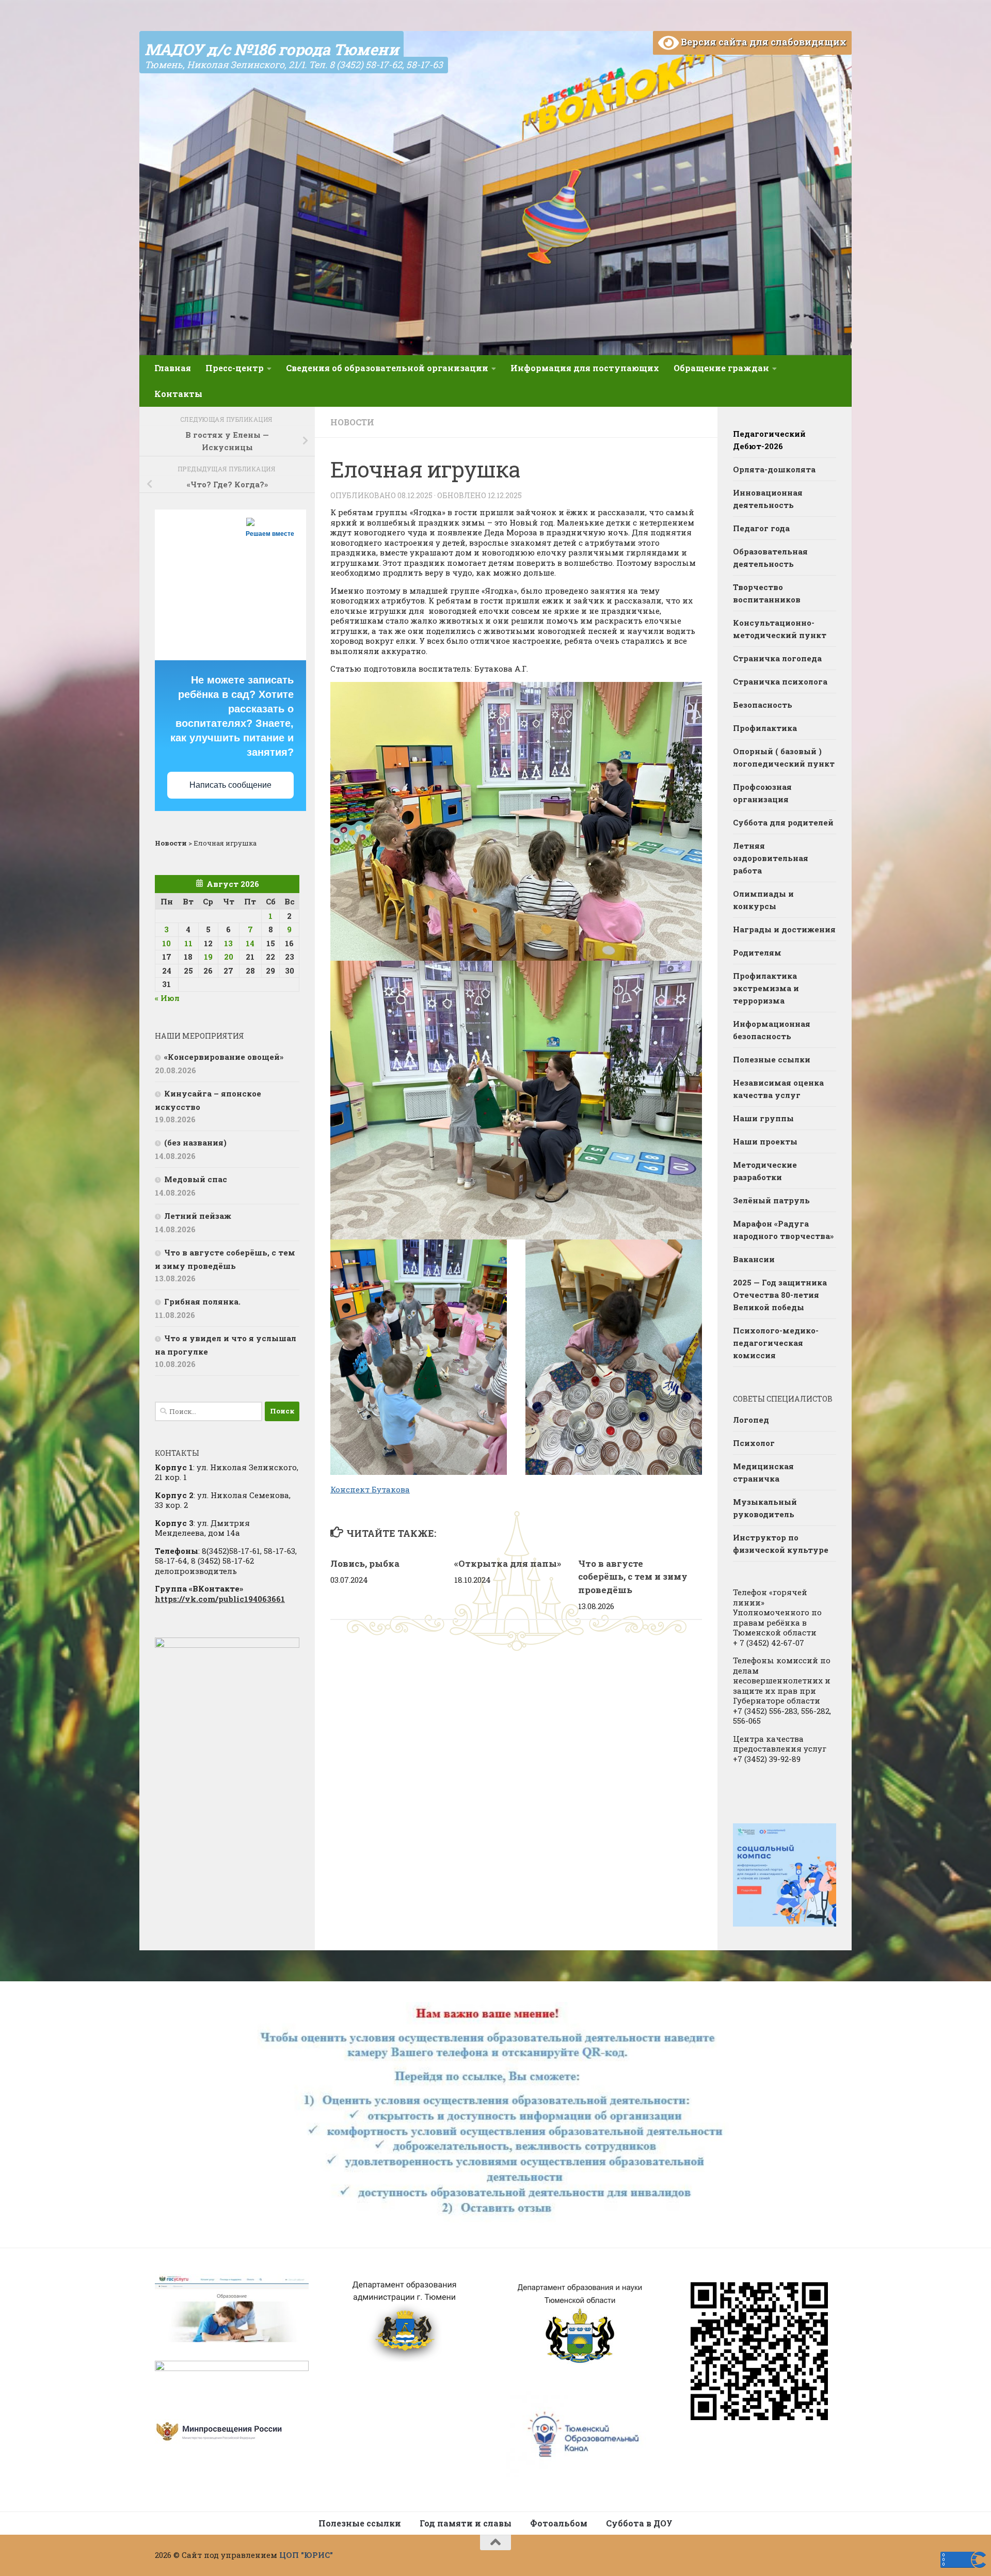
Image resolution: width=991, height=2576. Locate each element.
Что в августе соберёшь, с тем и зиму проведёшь (633, 1577)
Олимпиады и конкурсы (763, 900)
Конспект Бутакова (370, 1489)
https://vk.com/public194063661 (220, 1599)
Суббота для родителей (783, 822)
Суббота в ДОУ (639, 2523)
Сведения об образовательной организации (387, 368)
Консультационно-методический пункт (780, 629)
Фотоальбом (559, 2523)
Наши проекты (765, 1141)
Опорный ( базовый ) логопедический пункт (784, 757)
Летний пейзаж (198, 1216)
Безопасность (763, 705)
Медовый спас (196, 1179)
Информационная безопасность (772, 1030)
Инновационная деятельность (768, 499)
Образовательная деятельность (770, 558)
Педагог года (761, 528)
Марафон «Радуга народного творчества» (783, 1230)
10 (166, 943)
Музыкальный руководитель (765, 1508)
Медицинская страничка (763, 1472)
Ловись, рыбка (365, 1563)
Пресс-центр (235, 368)
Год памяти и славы (466, 2523)
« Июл (167, 998)
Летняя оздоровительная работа (771, 858)
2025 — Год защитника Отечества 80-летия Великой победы (780, 1295)
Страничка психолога (780, 681)
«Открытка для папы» (508, 1563)
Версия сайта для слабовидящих (763, 42)
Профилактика (765, 728)
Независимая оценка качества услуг (778, 1089)
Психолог (754, 1443)
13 (228, 943)
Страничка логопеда (777, 658)
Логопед (751, 1420)
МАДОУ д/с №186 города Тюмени (271, 49)
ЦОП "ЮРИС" (306, 2555)
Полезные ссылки (772, 1059)
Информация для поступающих (585, 368)
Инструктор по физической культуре (781, 1544)
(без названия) (195, 1142)
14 (250, 943)
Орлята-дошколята (774, 469)
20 (229, 957)
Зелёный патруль (771, 1200)
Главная (173, 368)
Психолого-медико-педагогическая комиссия (776, 1343)
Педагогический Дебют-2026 (769, 440)
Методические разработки (765, 1171)
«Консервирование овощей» (224, 1057)
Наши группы (763, 1118)
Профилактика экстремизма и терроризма (766, 988)
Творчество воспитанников (767, 593)
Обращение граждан (721, 368)
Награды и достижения (784, 929)
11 (188, 943)
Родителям (757, 952)
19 (208, 957)
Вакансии (754, 1259)
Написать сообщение (230, 785)
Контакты (178, 394)
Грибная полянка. (202, 1301)
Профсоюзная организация (762, 793)
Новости (352, 422)
